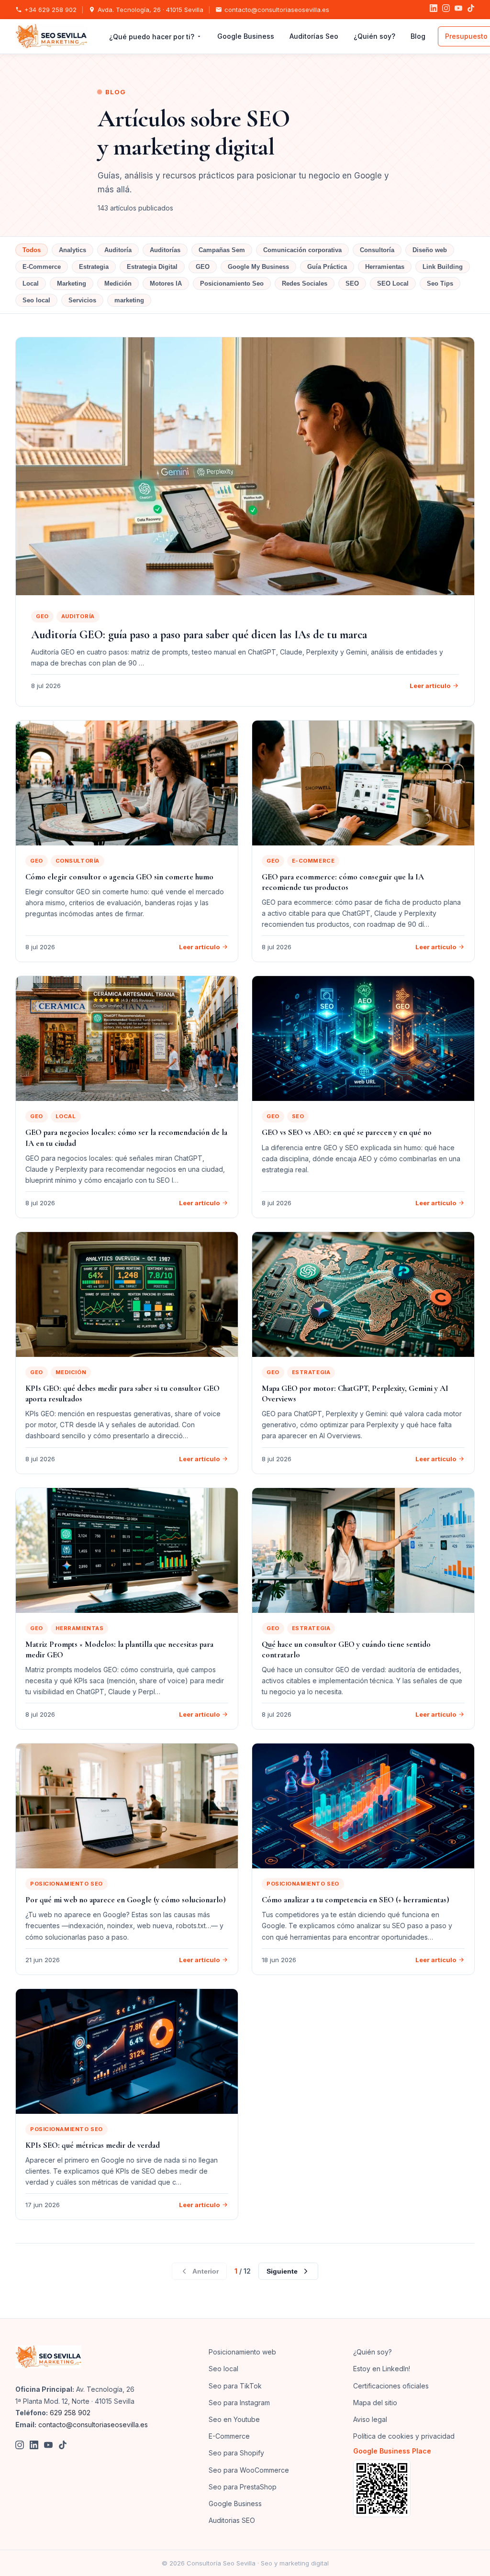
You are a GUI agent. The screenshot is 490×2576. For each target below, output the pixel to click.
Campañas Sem (222, 250)
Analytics (72, 250)
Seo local (36, 300)
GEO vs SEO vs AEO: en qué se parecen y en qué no (347, 1132)
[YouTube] (458, 10)
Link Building (443, 267)
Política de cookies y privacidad (404, 2436)
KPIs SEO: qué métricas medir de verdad (93, 2145)
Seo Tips (440, 283)
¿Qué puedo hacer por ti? (152, 37)
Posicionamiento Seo (232, 283)
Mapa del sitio (375, 2403)
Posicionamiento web (242, 2352)
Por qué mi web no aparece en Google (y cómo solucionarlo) (126, 1900)
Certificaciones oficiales (391, 2386)
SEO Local (393, 283)
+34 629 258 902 (50, 10)
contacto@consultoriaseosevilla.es (277, 10)
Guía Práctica (327, 267)
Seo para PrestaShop (243, 2487)
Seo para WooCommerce (249, 2470)
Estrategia (94, 267)
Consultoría (377, 250)
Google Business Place (392, 2451)
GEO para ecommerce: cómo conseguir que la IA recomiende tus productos (343, 882)
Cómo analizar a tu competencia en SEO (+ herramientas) (356, 1900)
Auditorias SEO (232, 2520)
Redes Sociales (305, 283)
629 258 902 (70, 2413)
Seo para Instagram (239, 2403)
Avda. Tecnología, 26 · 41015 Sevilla (150, 10)
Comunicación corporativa (302, 250)
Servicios (82, 300)
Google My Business (258, 267)
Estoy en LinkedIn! (382, 2369)
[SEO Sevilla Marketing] (48, 2357)
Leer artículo (430, 686)
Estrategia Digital (152, 267)
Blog (418, 36)
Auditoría (118, 250)
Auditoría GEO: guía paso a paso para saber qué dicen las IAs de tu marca (199, 635)
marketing (129, 300)
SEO (352, 283)
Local (31, 283)
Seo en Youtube (234, 2419)
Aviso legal (370, 2419)
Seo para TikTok (235, 2386)
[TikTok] (471, 10)
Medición (118, 283)
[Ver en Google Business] (414, 2488)
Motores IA (166, 283)
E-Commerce (42, 267)
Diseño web (430, 250)
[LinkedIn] (434, 10)
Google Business (246, 36)
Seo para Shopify (236, 2453)
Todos (32, 250)
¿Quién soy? (374, 36)
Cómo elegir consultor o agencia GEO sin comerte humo (119, 877)
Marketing (72, 283)
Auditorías (165, 250)
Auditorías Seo (314, 36)
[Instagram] (446, 10)
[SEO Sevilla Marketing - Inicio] (51, 36)
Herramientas (385, 267)
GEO (203, 267)
